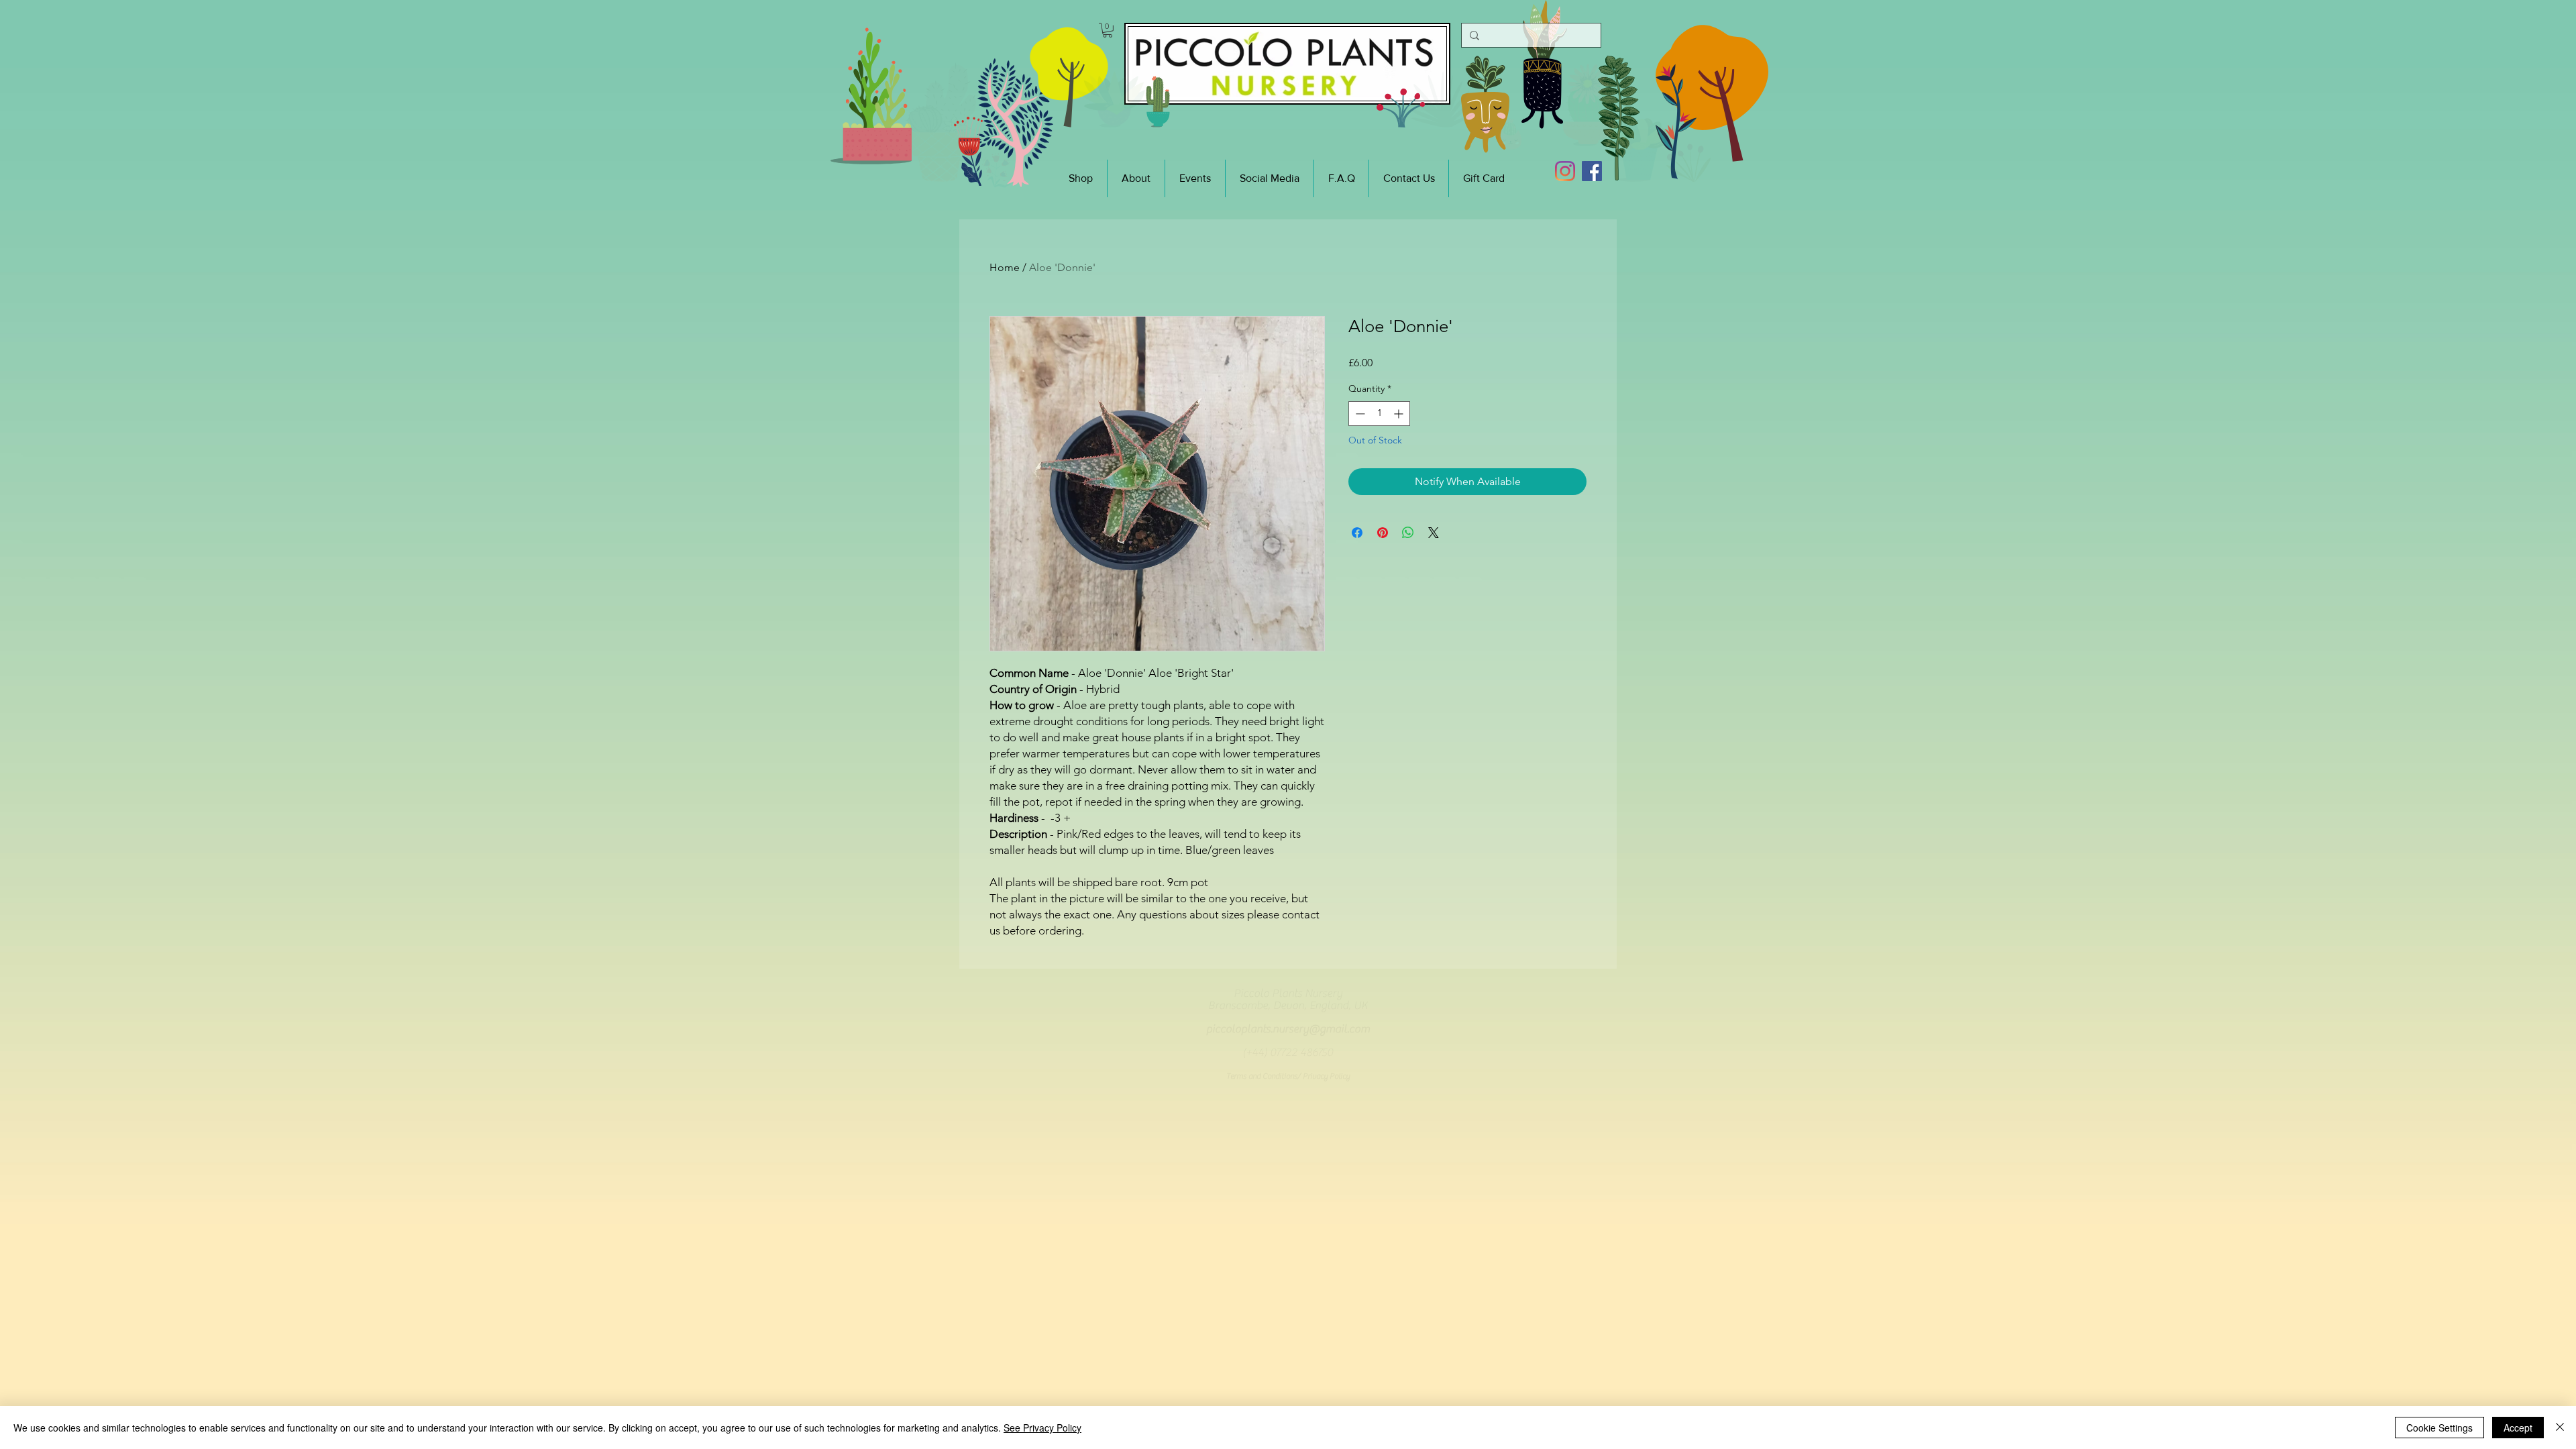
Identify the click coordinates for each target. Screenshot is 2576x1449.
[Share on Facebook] (1357, 533)
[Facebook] (1592, 171)
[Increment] (1400, 414)
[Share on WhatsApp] (1408, 533)
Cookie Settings (2439, 1428)
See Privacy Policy (1042, 1428)
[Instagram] (1565, 171)
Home (1005, 267)
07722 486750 (1301, 1053)
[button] (1108, 30)
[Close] (2560, 1428)
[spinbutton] (1379, 414)
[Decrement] (1359, 414)
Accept (2518, 1428)
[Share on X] (1434, 533)
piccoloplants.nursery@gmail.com (1288, 1029)
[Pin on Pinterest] (1383, 533)
